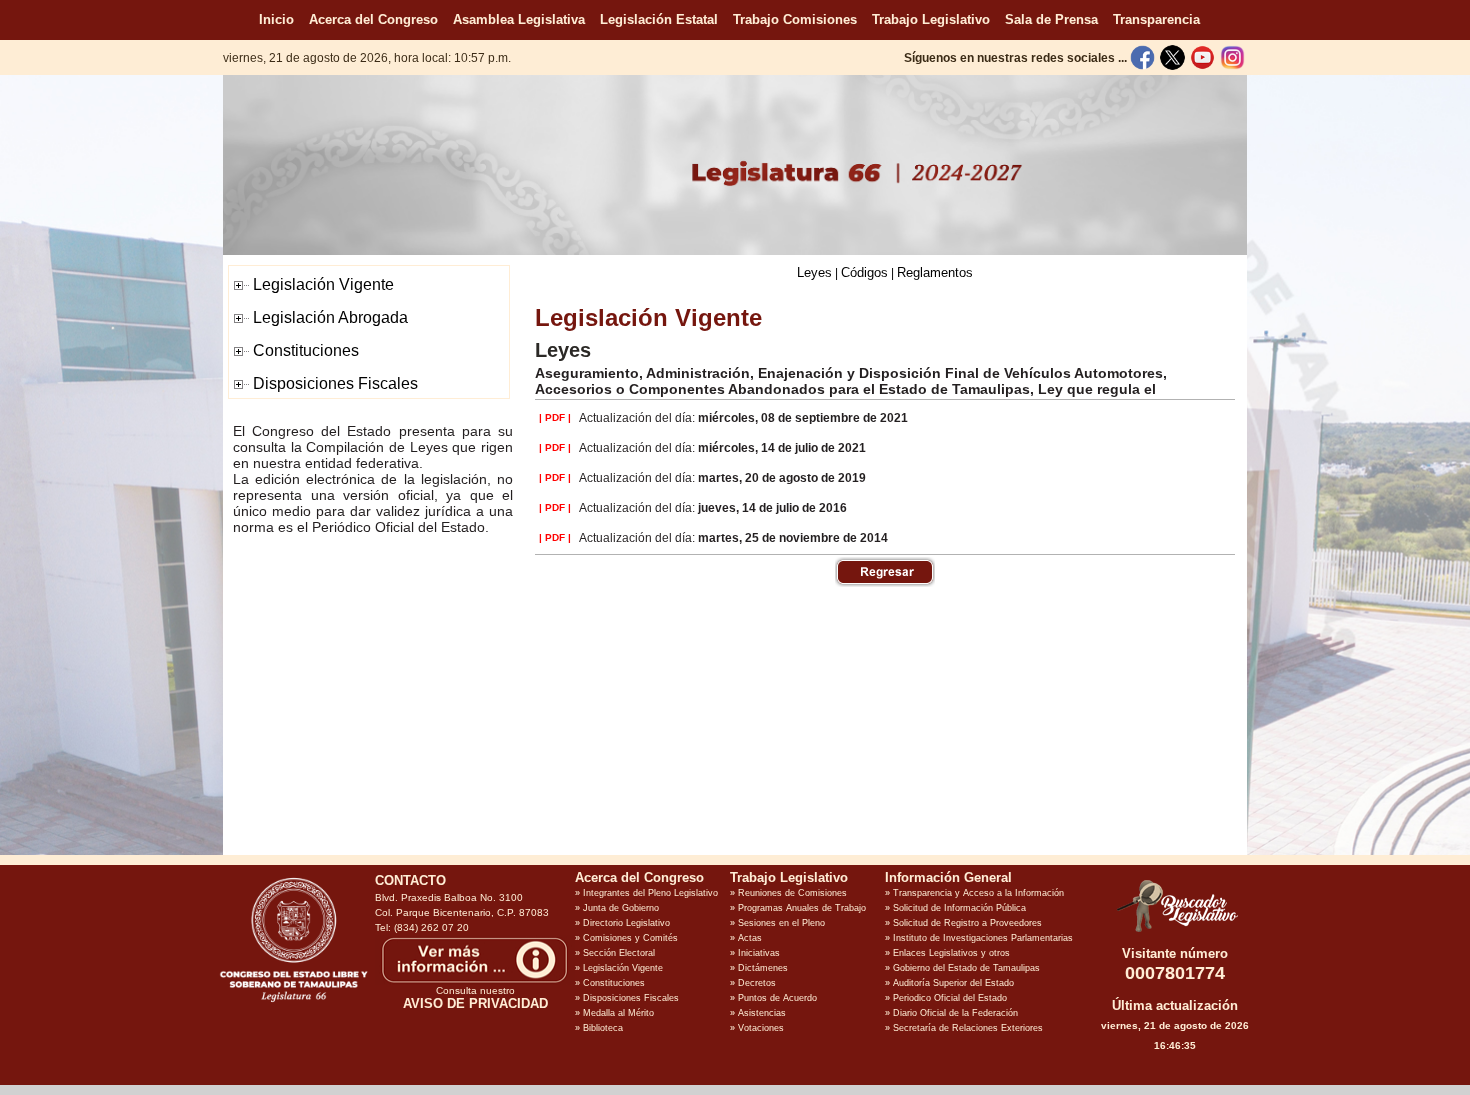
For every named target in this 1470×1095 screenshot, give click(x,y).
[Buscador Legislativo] (1175, 932)
